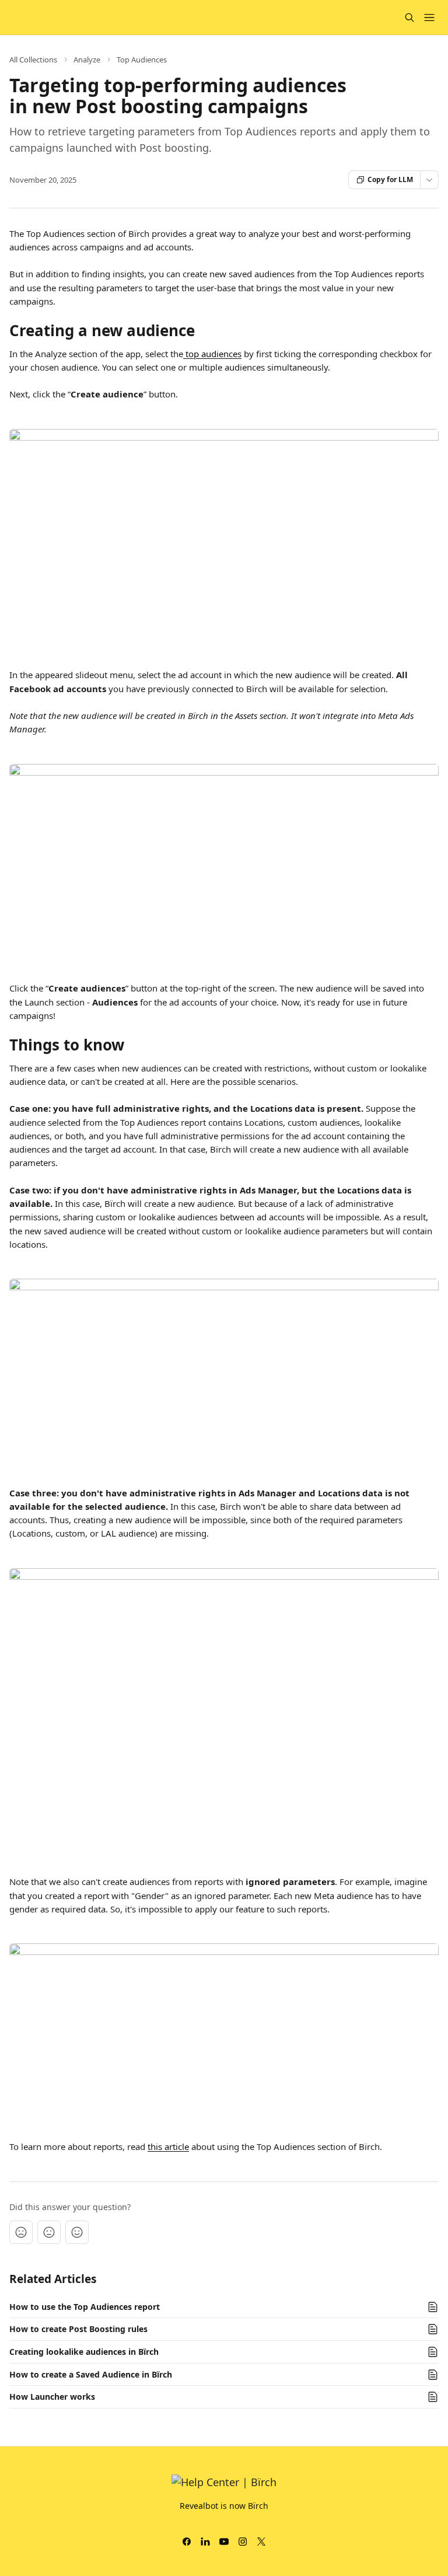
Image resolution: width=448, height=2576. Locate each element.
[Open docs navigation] (429, 18)
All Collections (33, 60)
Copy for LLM (390, 179)
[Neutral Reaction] (49, 2232)
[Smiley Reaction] (77, 2232)
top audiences (212, 354)
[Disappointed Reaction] (21, 2232)
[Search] (409, 18)
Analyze (87, 60)
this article (168, 2146)
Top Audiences (142, 60)
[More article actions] (429, 180)
